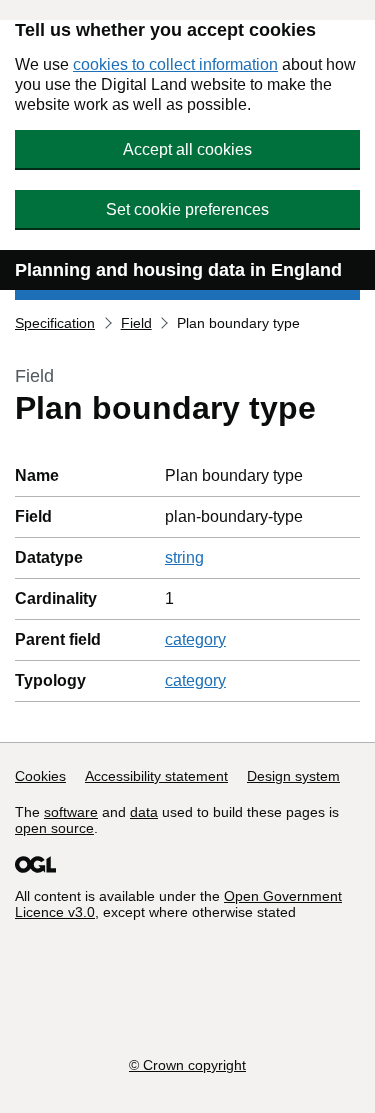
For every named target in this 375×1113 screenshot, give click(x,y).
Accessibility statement (156, 776)
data (144, 812)
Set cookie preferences (187, 209)
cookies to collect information (175, 64)
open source (54, 828)
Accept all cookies (187, 149)
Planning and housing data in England (178, 270)
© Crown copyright (187, 1065)
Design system (293, 776)
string (184, 557)
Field (136, 323)
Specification (55, 323)
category (195, 639)
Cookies (40, 776)
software (71, 812)
